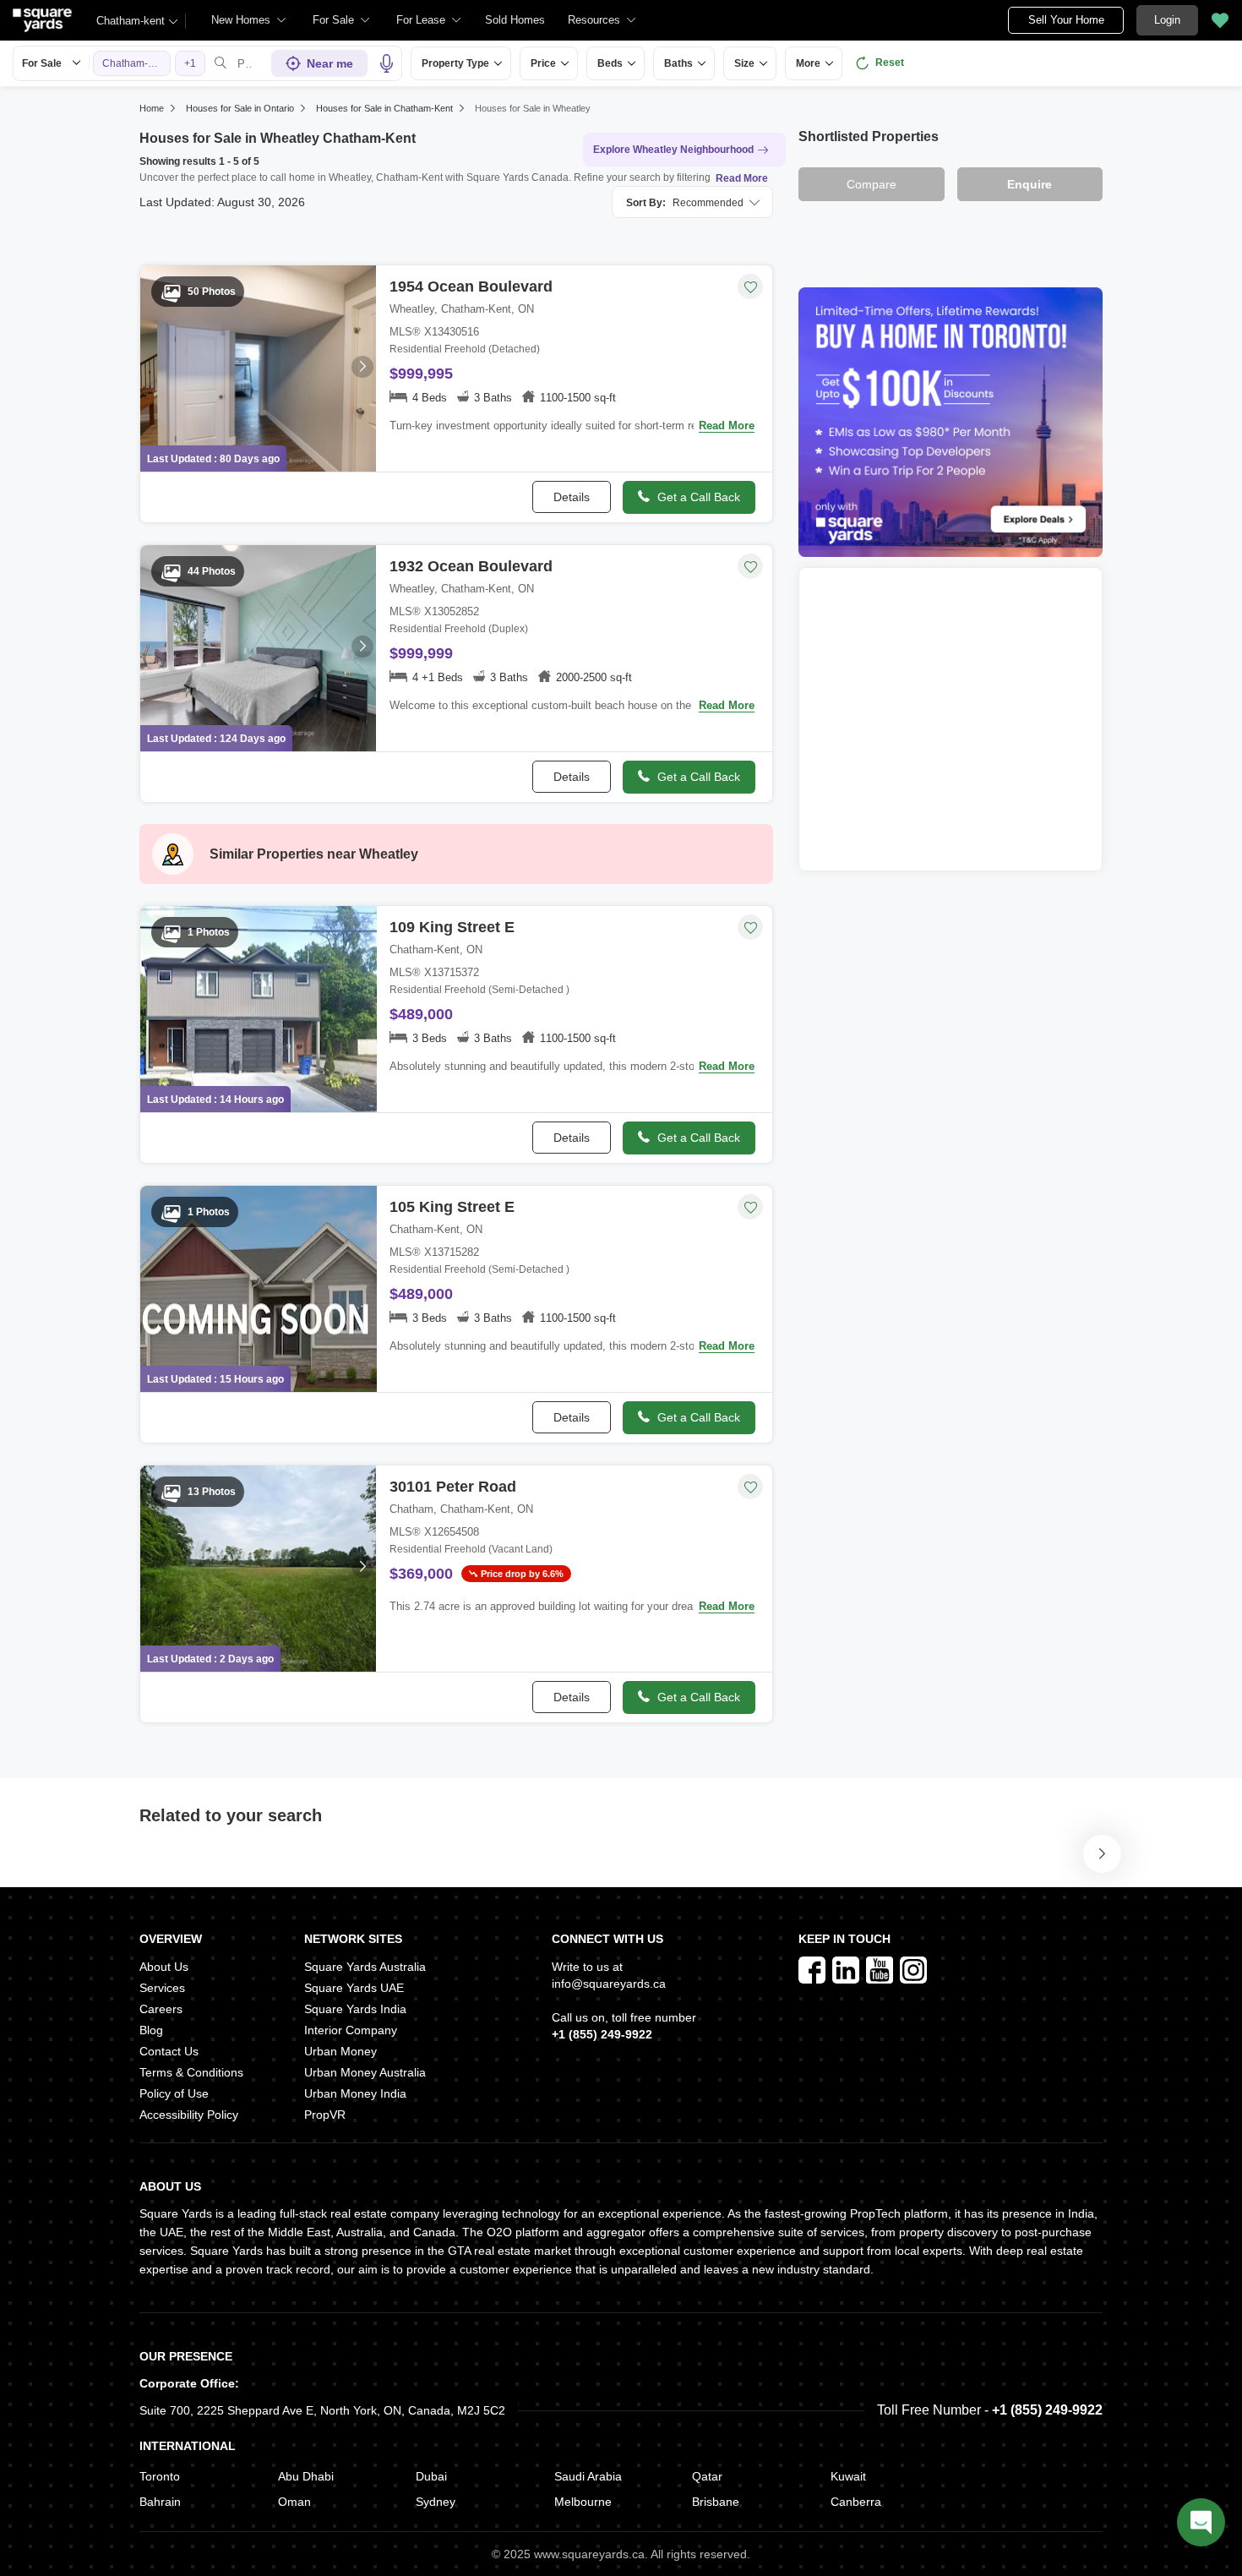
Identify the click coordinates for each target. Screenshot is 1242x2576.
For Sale (42, 63)
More (808, 63)
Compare (872, 184)
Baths (678, 63)
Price (543, 63)
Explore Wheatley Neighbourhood (673, 150)
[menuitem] (249, 20)
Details (572, 497)
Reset (890, 63)
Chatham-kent (131, 21)
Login (1167, 20)
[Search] (221, 63)
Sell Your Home (1066, 20)
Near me (330, 63)
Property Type (455, 63)
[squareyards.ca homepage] (42, 20)
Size (744, 63)
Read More (742, 178)
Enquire (1030, 184)
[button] (515, 20)
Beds (610, 63)
